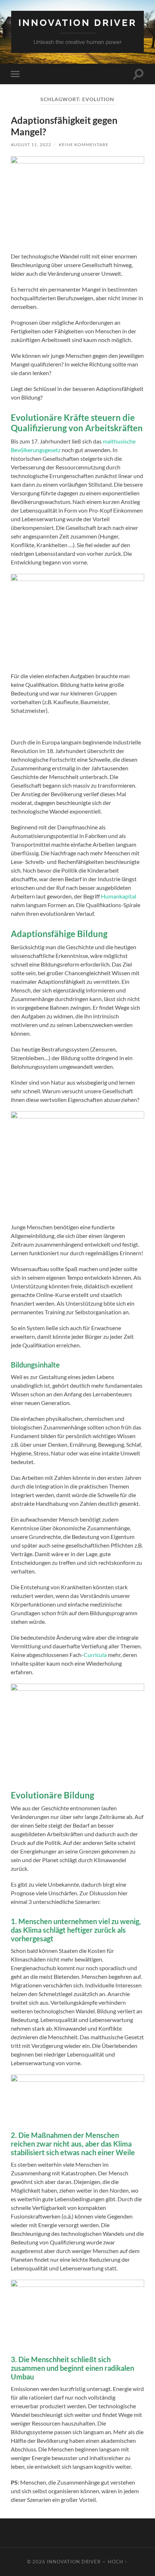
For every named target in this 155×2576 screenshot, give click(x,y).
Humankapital (119, 896)
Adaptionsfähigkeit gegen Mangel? (64, 126)
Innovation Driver (77, 22)
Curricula (95, 1655)
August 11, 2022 (31, 145)
